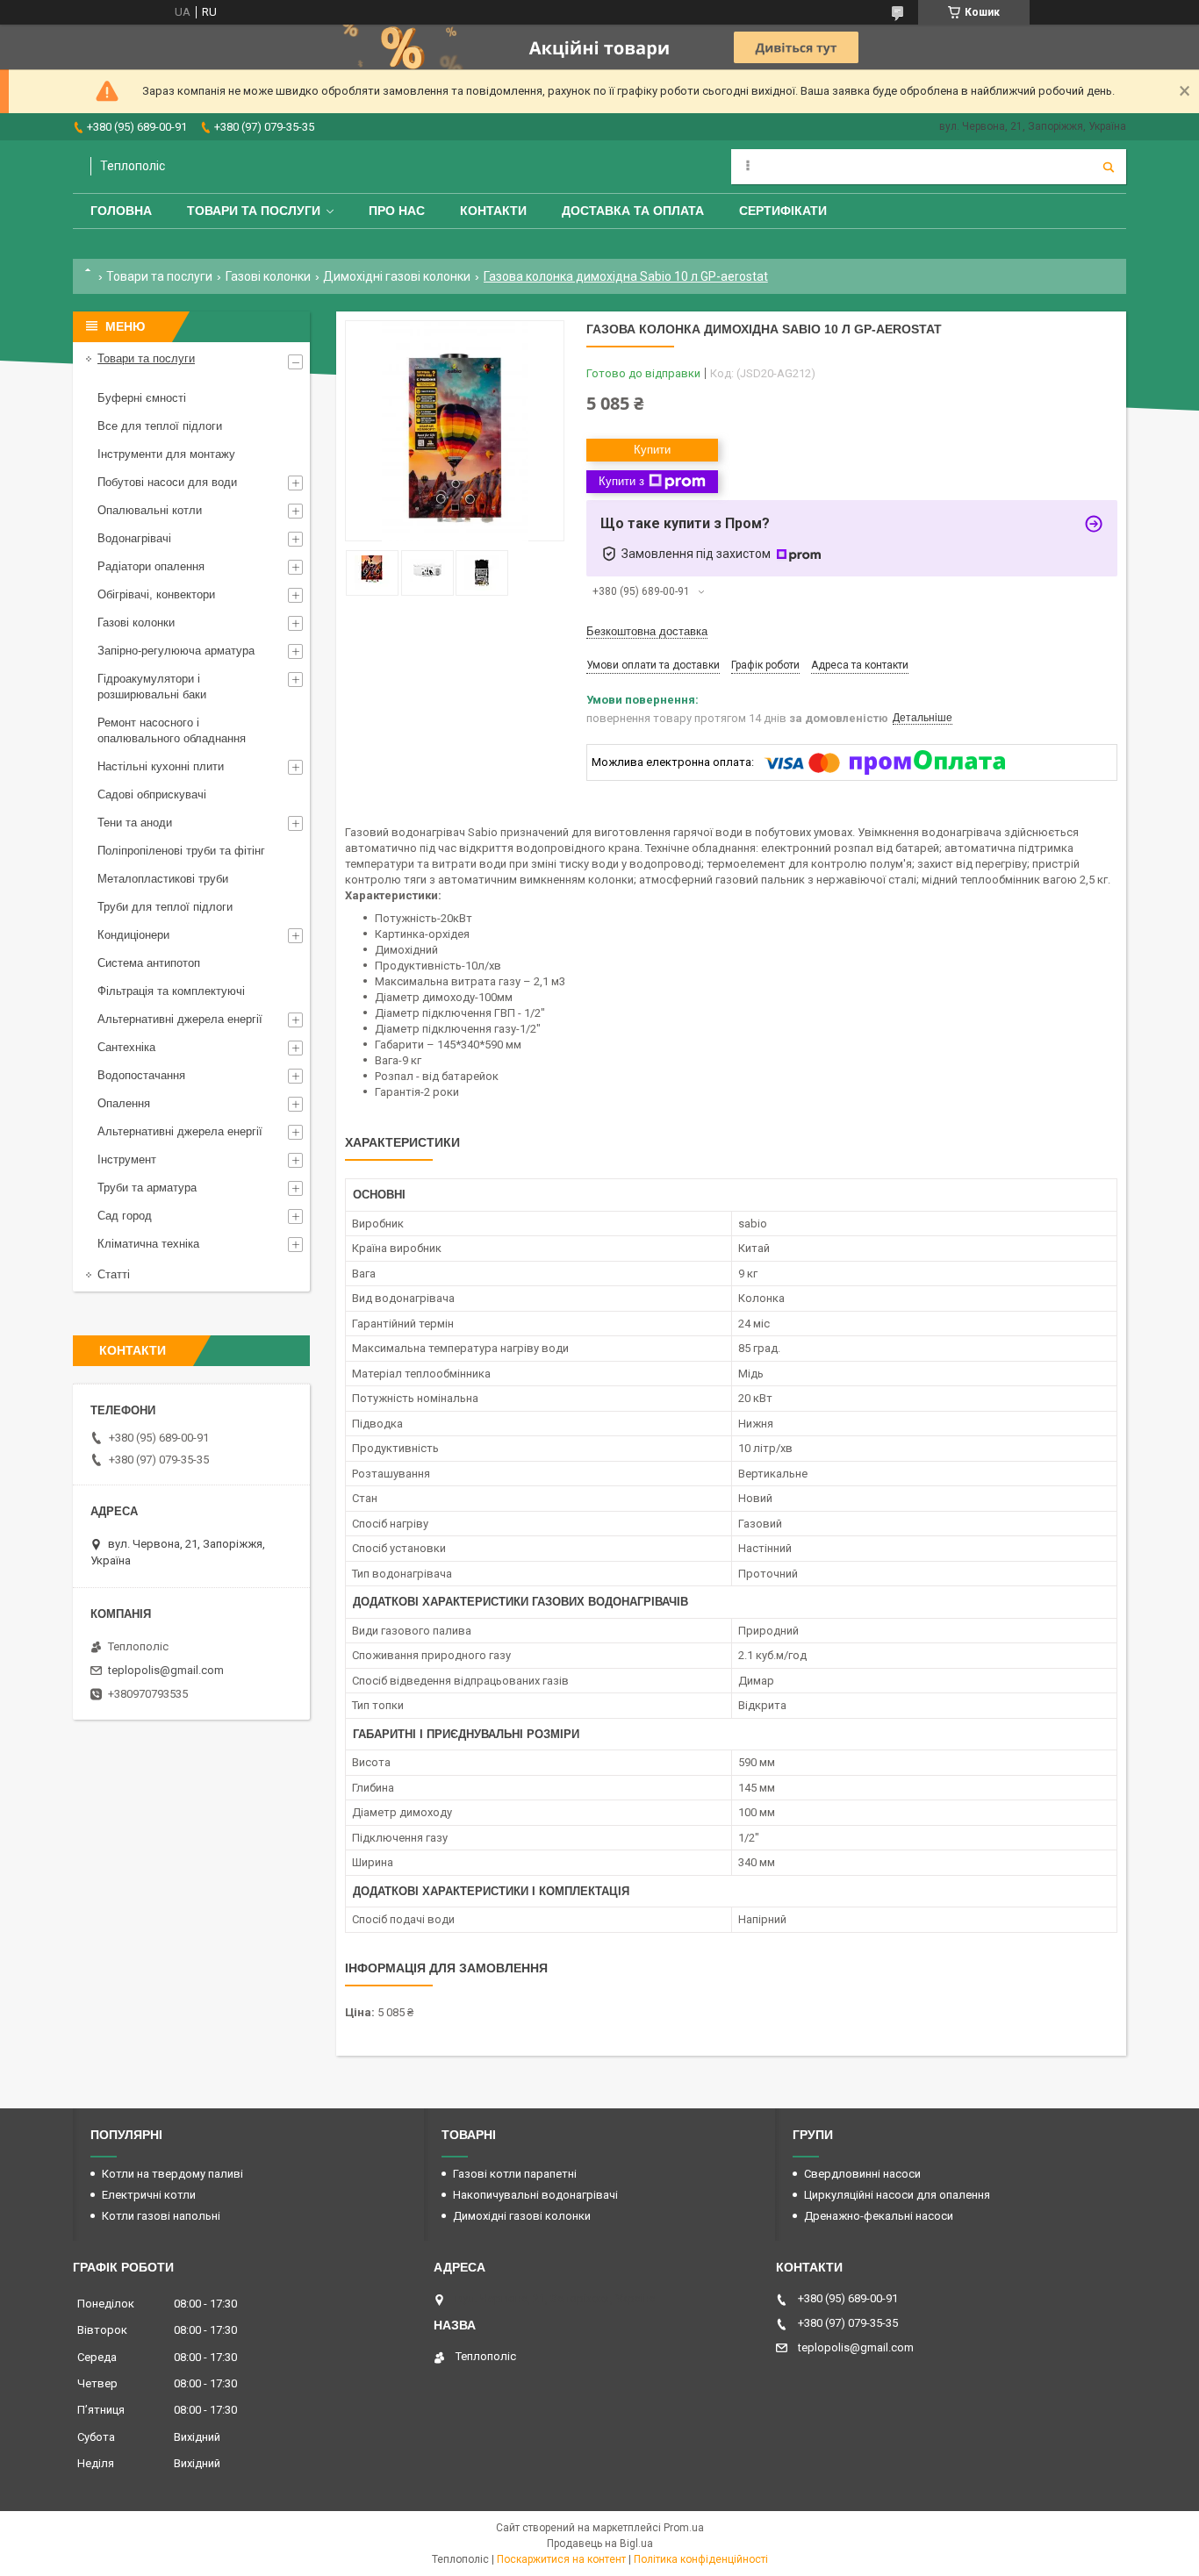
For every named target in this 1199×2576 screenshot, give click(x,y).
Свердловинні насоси (862, 2174)
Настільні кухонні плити (161, 766)
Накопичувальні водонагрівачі (535, 2195)
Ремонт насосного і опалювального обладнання (172, 730)
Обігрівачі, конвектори (156, 594)
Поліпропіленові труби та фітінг (181, 851)
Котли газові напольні (161, 2216)
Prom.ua (684, 2528)
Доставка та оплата (633, 211)
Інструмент (127, 1159)
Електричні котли (149, 2195)
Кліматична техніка (148, 1244)
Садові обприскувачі (152, 794)
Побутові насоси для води (167, 482)
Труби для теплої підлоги (165, 907)
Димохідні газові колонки (397, 276)
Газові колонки (268, 276)
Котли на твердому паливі (172, 2174)
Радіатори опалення (151, 566)
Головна (121, 211)
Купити (652, 450)
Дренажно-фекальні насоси (879, 2216)
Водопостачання (141, 1075)
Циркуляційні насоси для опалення (897, 2195)
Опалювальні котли (150, 510)
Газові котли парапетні (515, 2174)
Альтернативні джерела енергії (180, 1019)
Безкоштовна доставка (647, 631)
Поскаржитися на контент (561, 2559)
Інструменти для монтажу (166, 454)
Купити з (621, 481)
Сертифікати (783, 211)
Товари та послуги (254, 211)
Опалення (124, 1103)
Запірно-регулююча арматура (176, 651)
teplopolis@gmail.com (166, 1670)
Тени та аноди (135, 823)
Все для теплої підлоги (160, 426)
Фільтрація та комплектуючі (171, 991)
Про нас (397, 211)
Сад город (125, 1216)
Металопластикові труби (163, 879)
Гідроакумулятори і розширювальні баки (152, 687)
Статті (114, 1274)
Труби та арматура (147, 1188)
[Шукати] (1109, 167)
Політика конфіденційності (701, 2559)
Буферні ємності (142, 398)
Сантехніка (126, 1047)
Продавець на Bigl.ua (600, 2544)
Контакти (493, 211)
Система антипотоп (149, 963)
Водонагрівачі (134, 538)
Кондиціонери (133, 935)
